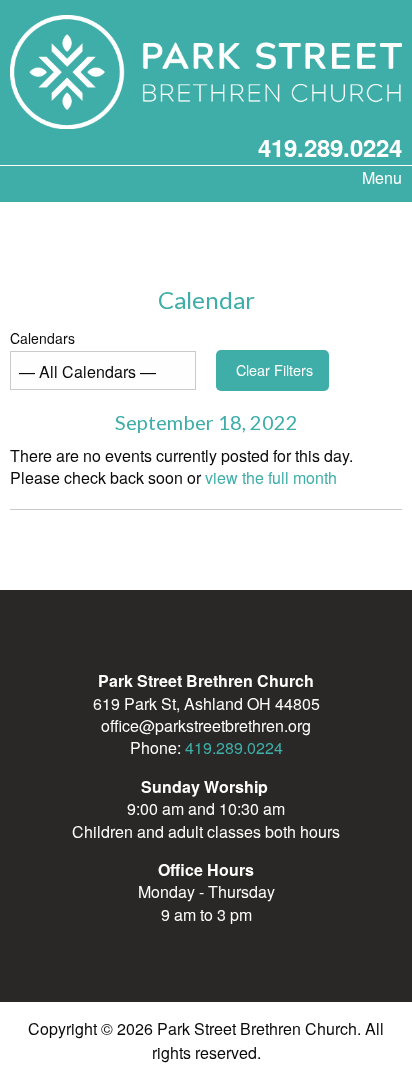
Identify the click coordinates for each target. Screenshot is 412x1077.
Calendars (42, 338)
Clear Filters (274, 369)
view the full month (271, 477)
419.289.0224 (330, 147)
